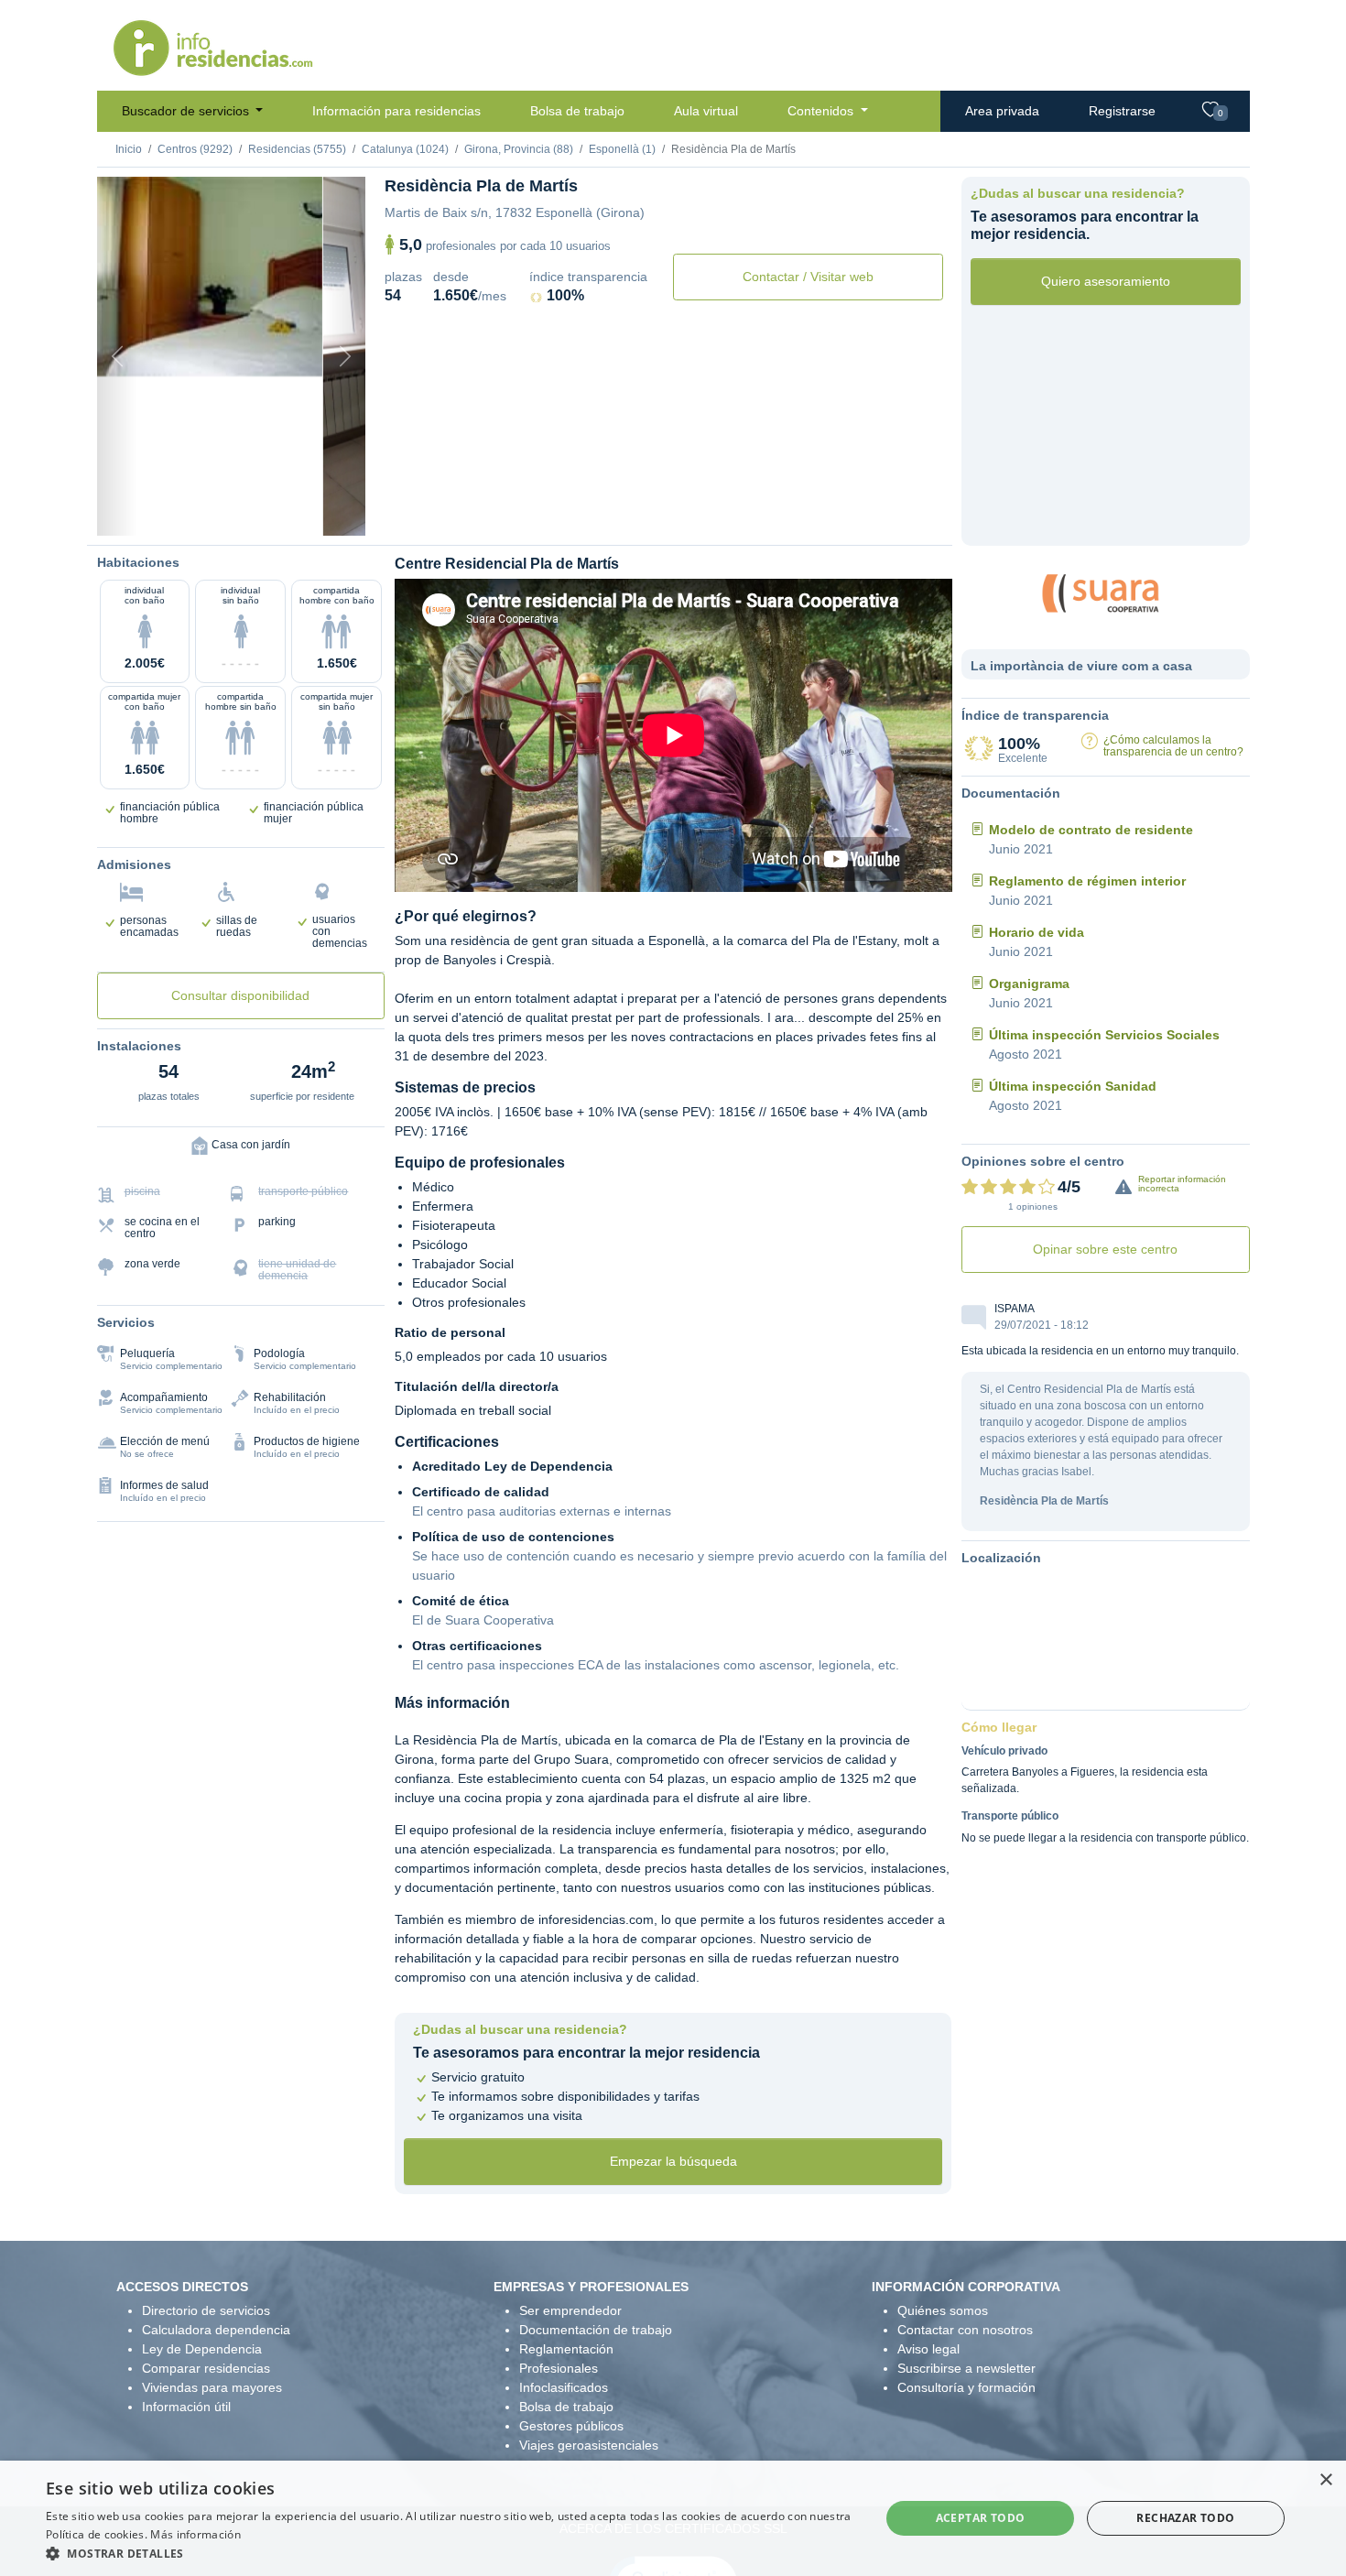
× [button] (1325, 2480)
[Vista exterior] (153, 512)
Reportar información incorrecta (1182, 1184)
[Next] (345, 356)
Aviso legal (928, 2349)
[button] (450, 2553)
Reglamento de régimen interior (1087, 881)
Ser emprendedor (570, 2310)
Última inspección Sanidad (1073, 1086)
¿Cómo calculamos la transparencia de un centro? (1173, 746)
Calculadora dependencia (216, 2330)
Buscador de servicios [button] (187, 111)
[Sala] (246, 512)
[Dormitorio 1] (184, 512)
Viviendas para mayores (212, 2387)
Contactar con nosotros (965, 2330)
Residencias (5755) (297, 149)
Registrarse (1122, 111)
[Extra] (309, 512)
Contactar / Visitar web (808, 277)
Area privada (1002, 111)
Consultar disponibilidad (240, 995)
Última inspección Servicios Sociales (1104, 1035)
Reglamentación (566, 2349)
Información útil (186, 2407)
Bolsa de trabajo (577, 111)
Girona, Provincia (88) (519, 149)
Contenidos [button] (822, 111)
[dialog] (673, 2518)
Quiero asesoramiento (1106, 281)
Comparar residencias (206, 2368)
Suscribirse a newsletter (966, 2368)
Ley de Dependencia (202, 2349)
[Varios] (278, 512)
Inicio (129, 149)
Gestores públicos (571, 2426)
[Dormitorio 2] (215, 512)
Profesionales (559, 2368)
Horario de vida (1037, 932)
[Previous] (117, 356)
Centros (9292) (195, 149)
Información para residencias (396, 111)
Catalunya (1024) (405, 149)
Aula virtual (706, 111)
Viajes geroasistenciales (589, 2445)
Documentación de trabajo (596, 2330)
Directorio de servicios (206, 2310)
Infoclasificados (564, 2387)
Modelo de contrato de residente (1091, 830)
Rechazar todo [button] (1185, 2518)
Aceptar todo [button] (981, 2518)
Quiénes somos (943, 2310)
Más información (195, 2534)
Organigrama (1029, 984)
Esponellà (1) (622, 149)
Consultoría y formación (966, 2387)
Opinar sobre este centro (1105, 1249)
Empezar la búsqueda (673, 2161)
